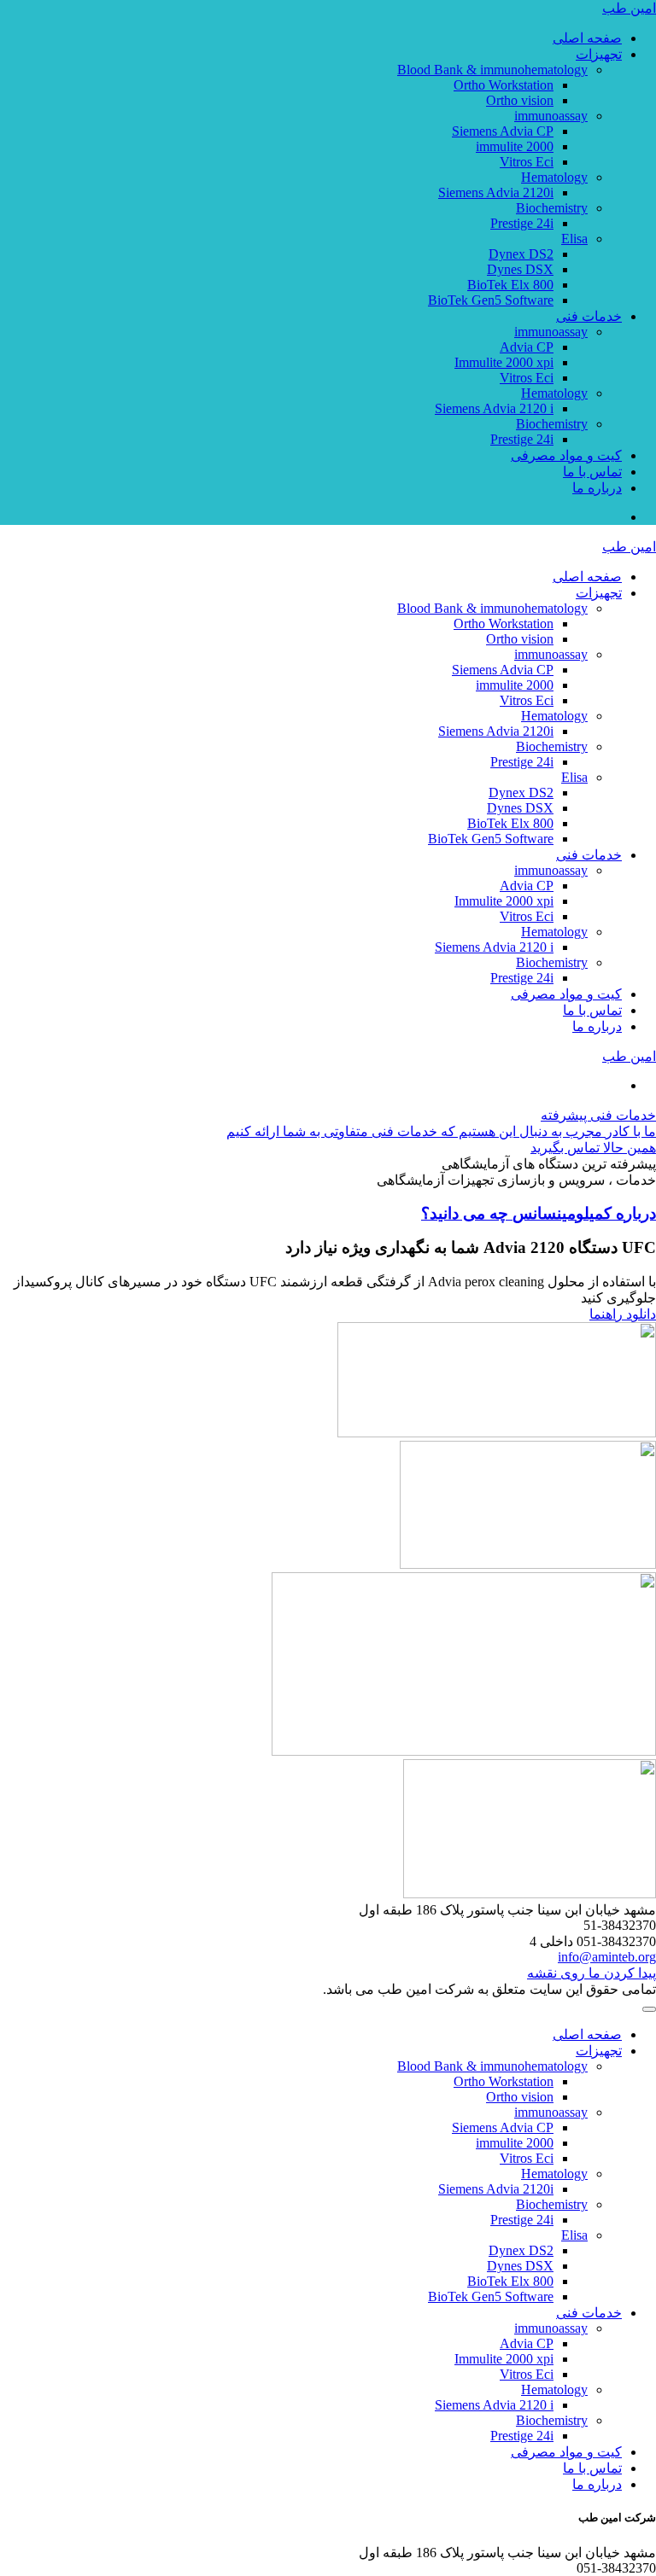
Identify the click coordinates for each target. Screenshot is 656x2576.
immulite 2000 (515, 146)
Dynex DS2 (521, 254)
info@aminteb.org (607, 1957)
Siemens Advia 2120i (496, 192)
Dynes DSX (520, 269)
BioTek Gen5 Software (491, 300)
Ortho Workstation (504, 85)
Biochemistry (552, 208)
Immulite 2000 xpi (504, 362)
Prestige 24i (522, 223)
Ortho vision (520, 100)
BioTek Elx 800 (510, 285)
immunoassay (551, 116)
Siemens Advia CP (503, 131)
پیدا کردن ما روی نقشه (592, 1973)
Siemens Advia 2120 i (494, 408)
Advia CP (527, 347)
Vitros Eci (527, 162)
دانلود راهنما (623, 1314)
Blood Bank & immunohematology (492, 70)
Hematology (554, 177)
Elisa (574, 239)
